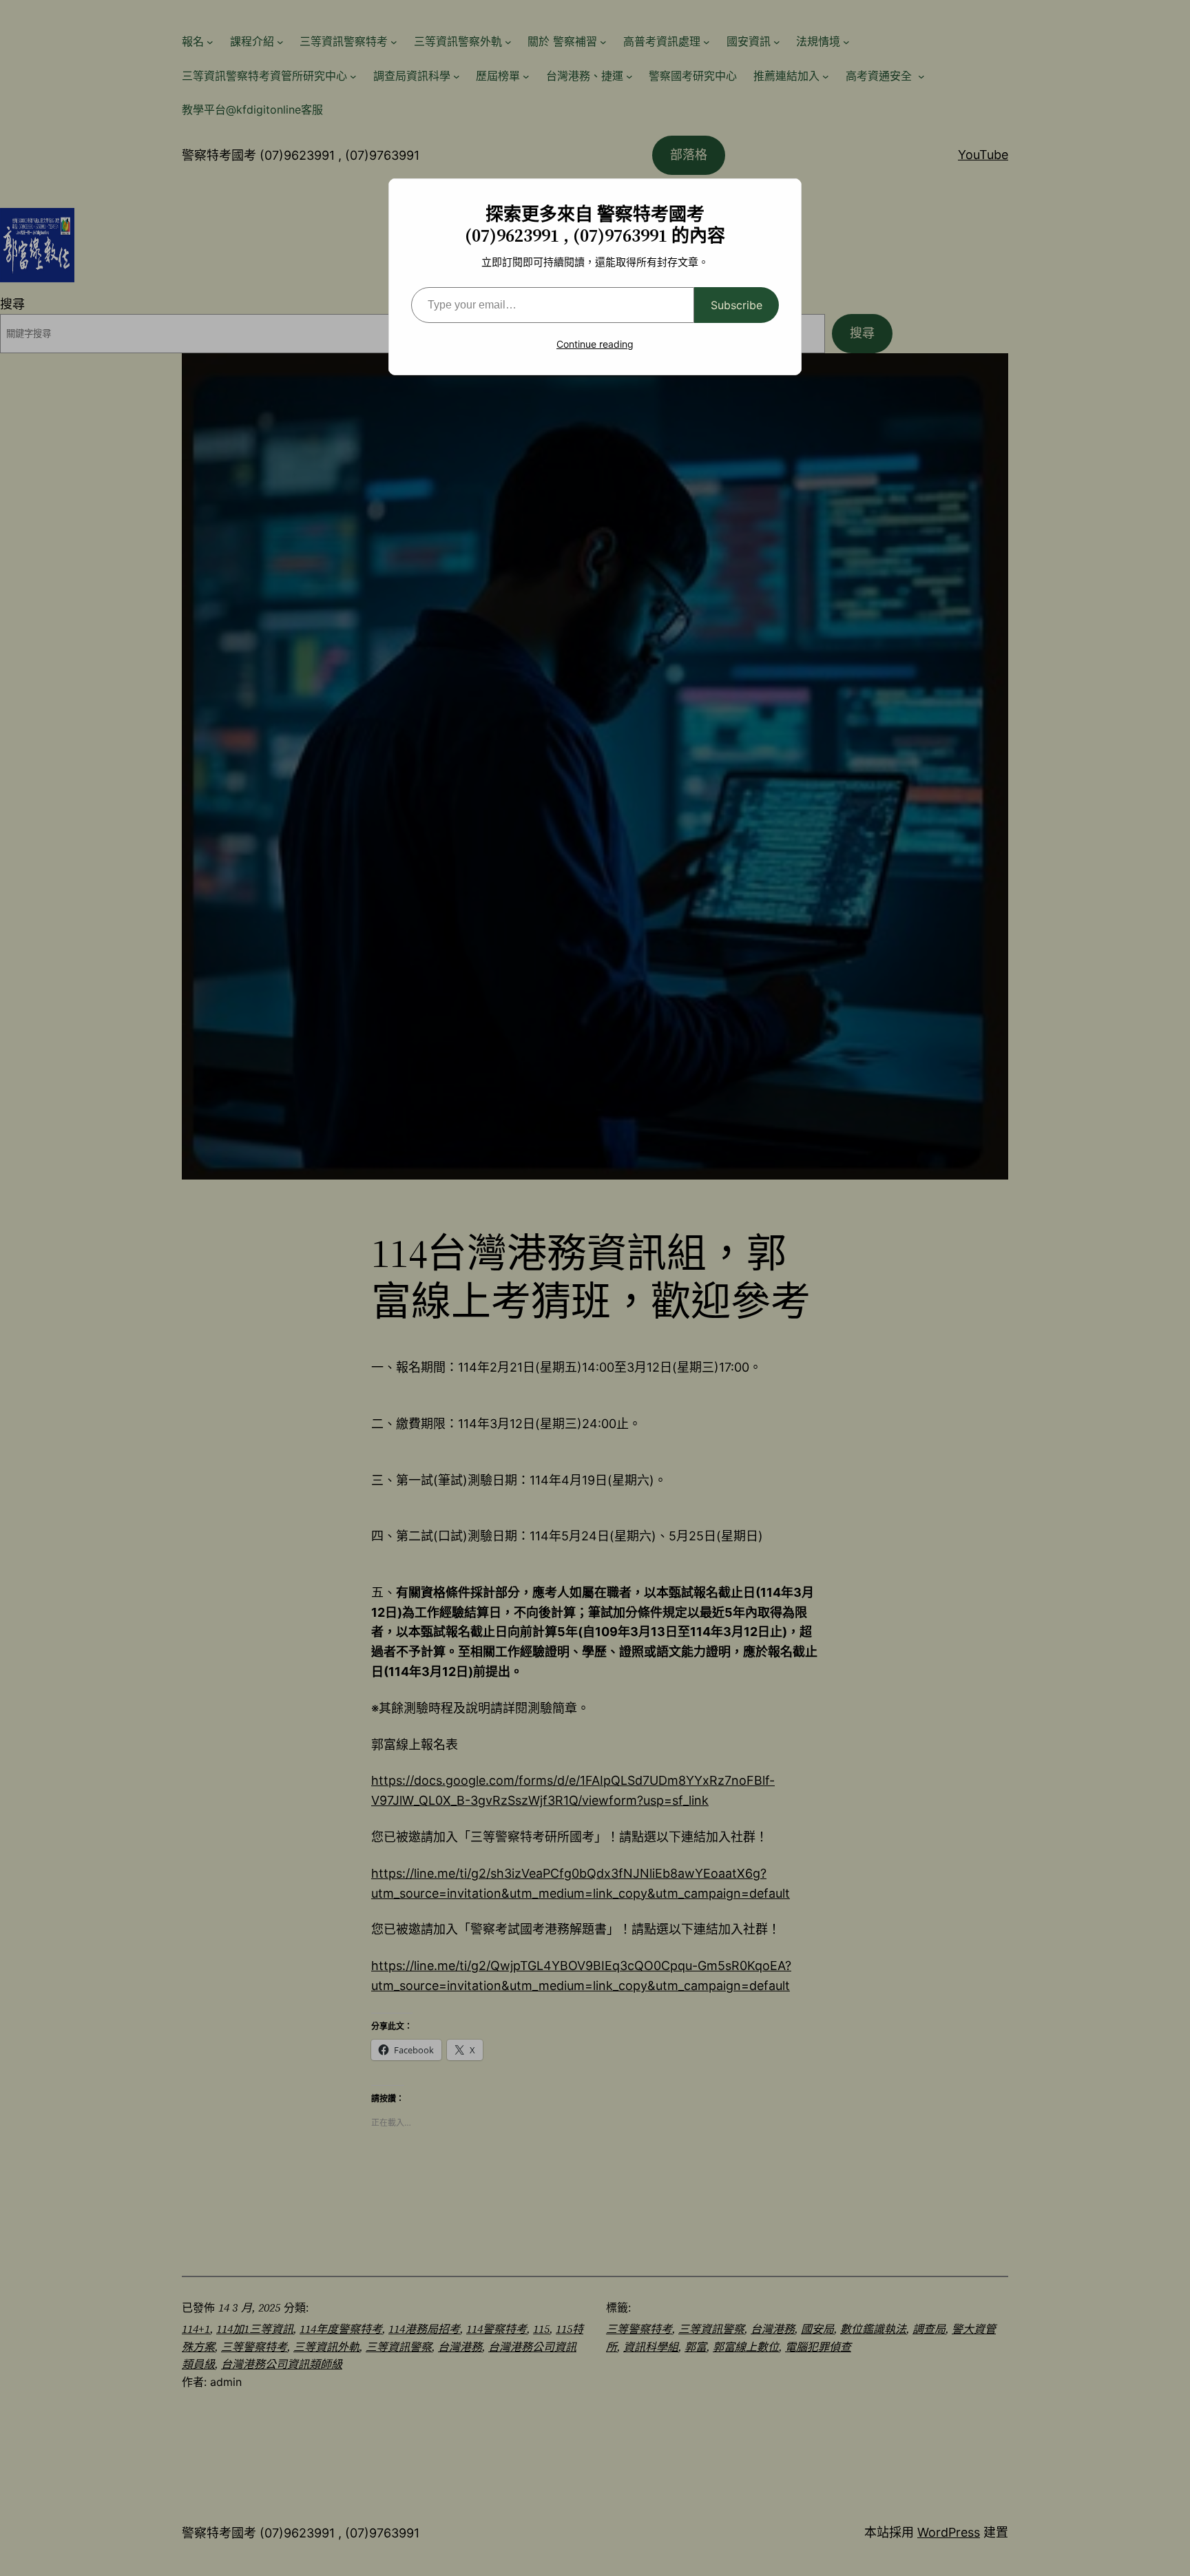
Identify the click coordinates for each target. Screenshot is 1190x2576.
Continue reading (595, 344)
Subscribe (737, 305)
